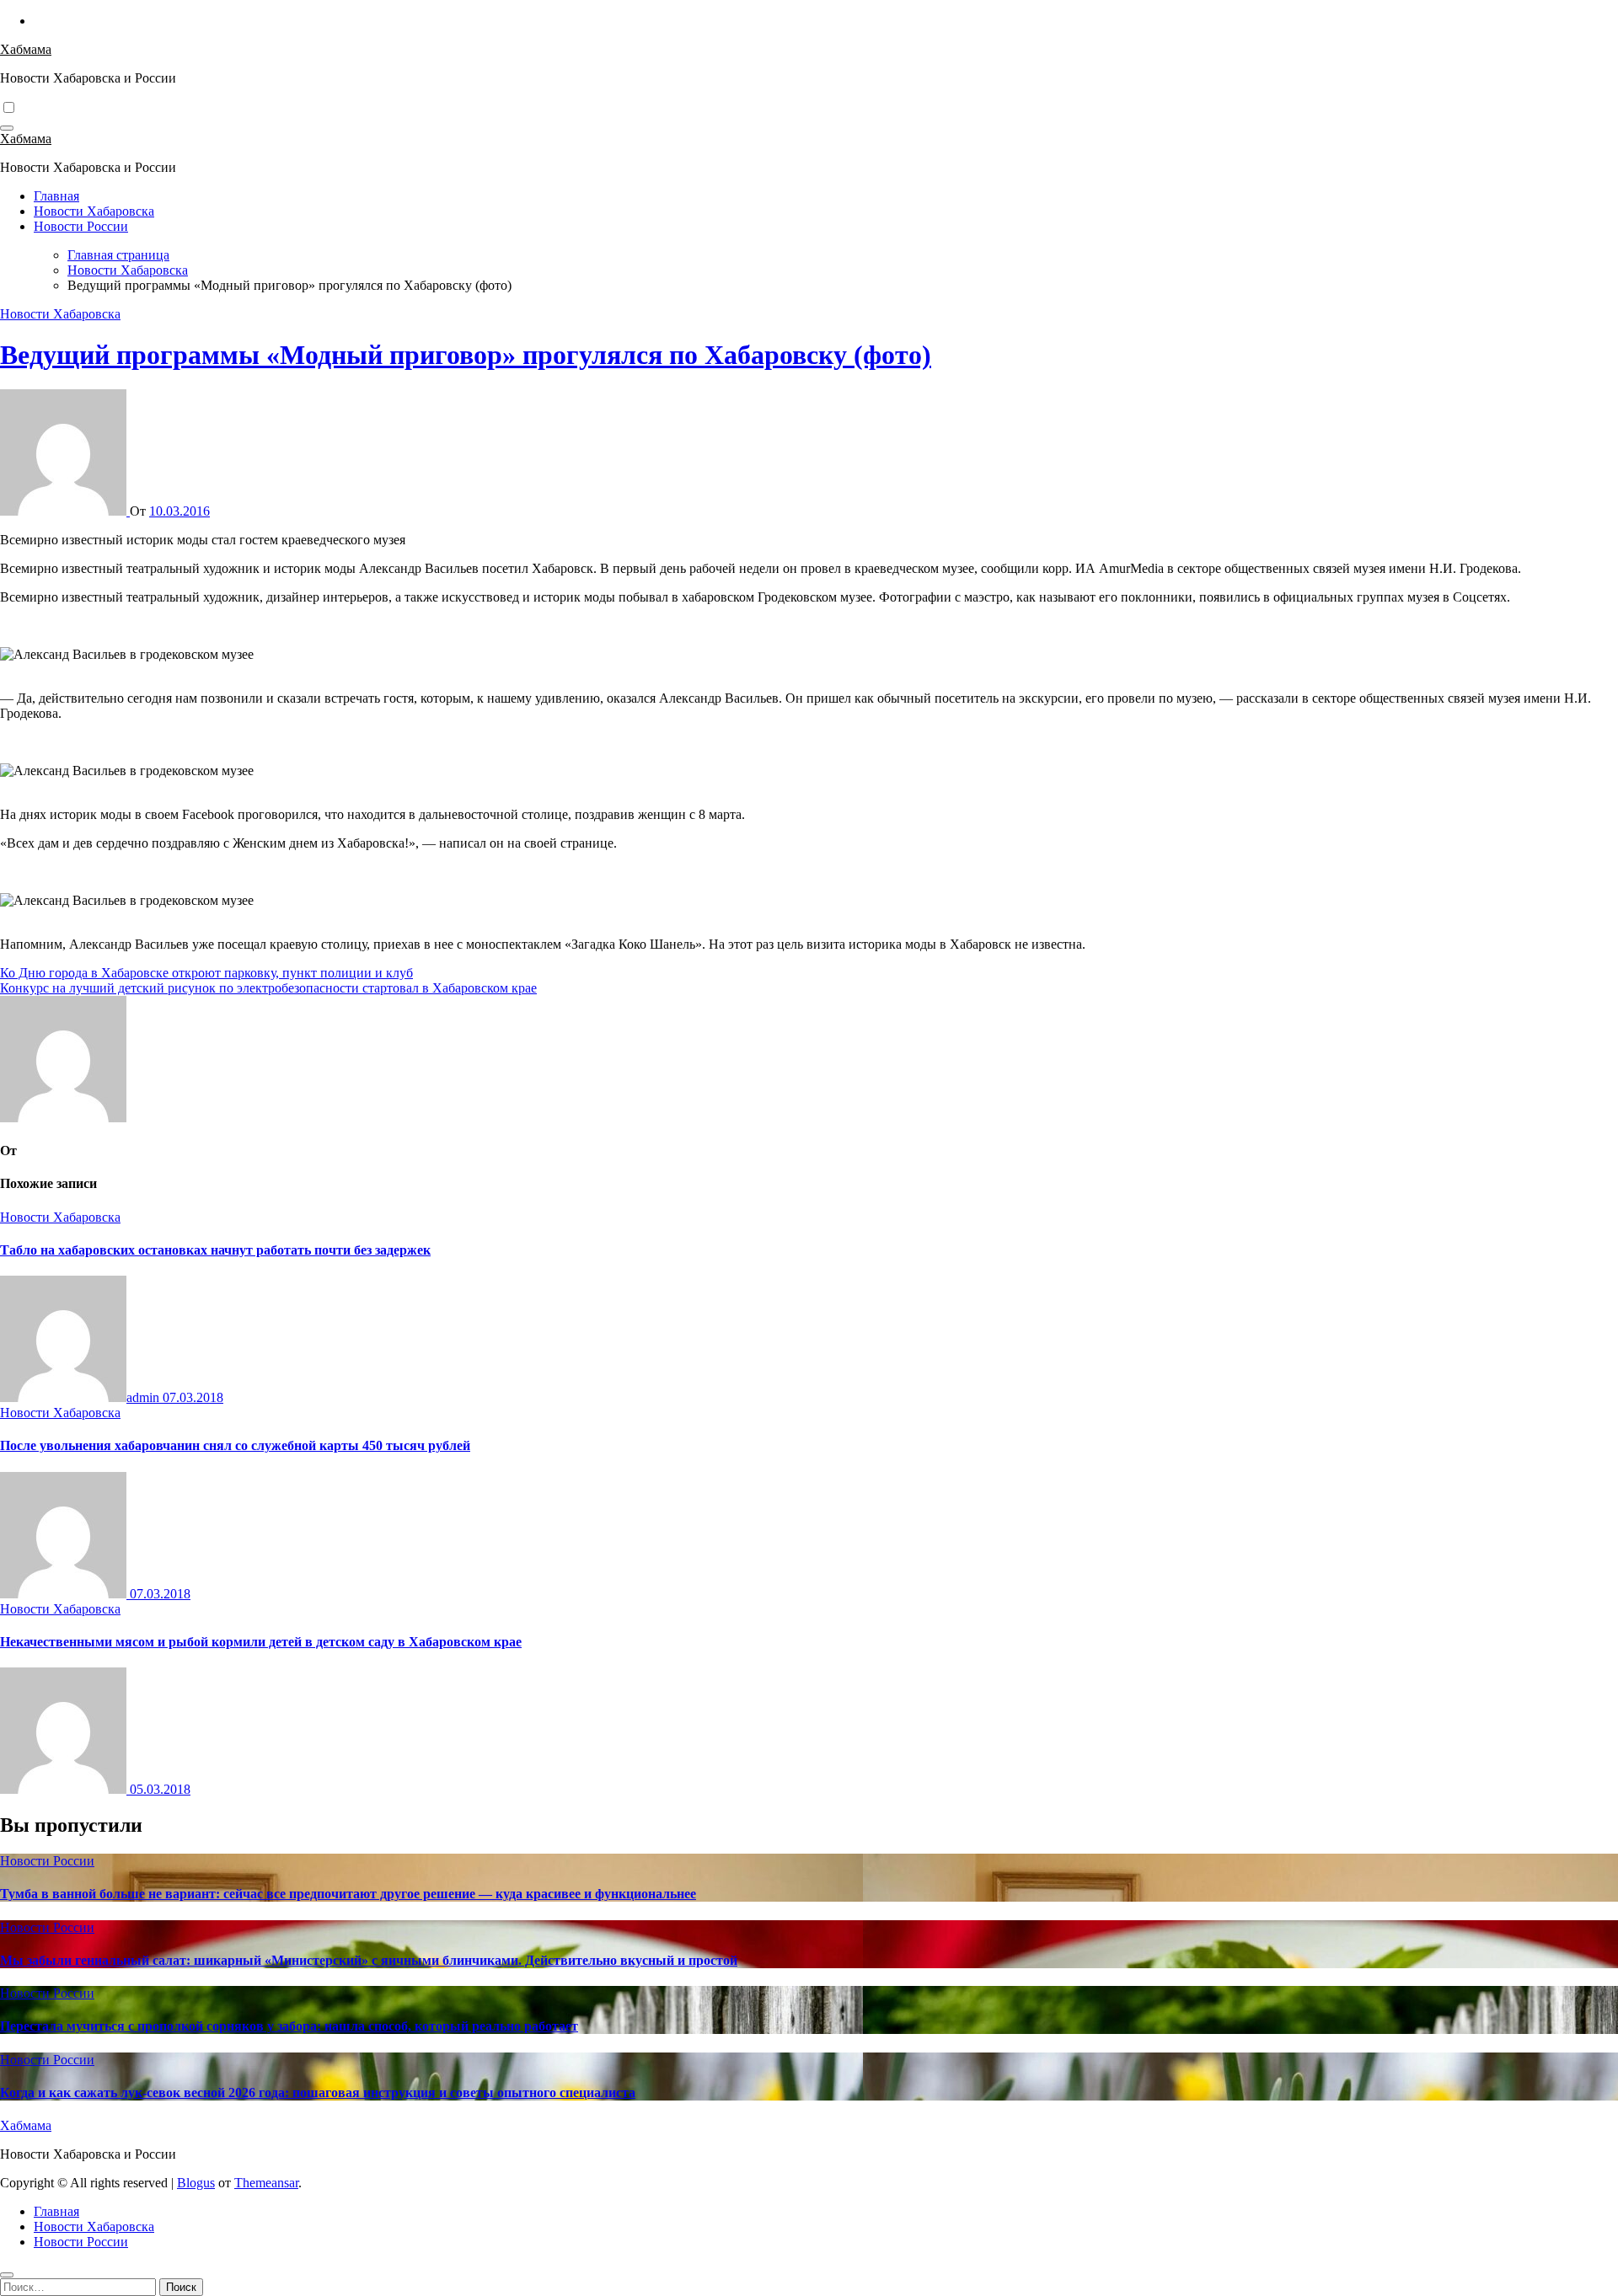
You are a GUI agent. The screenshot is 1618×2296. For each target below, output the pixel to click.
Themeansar (266, 2183)
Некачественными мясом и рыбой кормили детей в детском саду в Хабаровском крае (261, 1642)
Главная (56, 196)
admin (145, 1397)
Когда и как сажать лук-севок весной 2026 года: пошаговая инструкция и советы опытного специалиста (318, 2093)
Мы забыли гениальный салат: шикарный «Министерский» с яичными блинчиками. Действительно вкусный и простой (369, 1960)
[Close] (7, 2275)
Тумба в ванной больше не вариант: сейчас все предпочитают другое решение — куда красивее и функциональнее (348, 1894)
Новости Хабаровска (94, 211)
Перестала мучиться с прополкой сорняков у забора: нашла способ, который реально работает (289, 2026)
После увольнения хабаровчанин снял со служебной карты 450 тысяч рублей (235, 1445)
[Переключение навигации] (7, 128)
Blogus (196, 2183)
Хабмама (26, 49)
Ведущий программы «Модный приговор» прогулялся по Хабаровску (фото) (466, 355)
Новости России (81, 226)
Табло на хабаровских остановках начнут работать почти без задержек (215, 1250)
